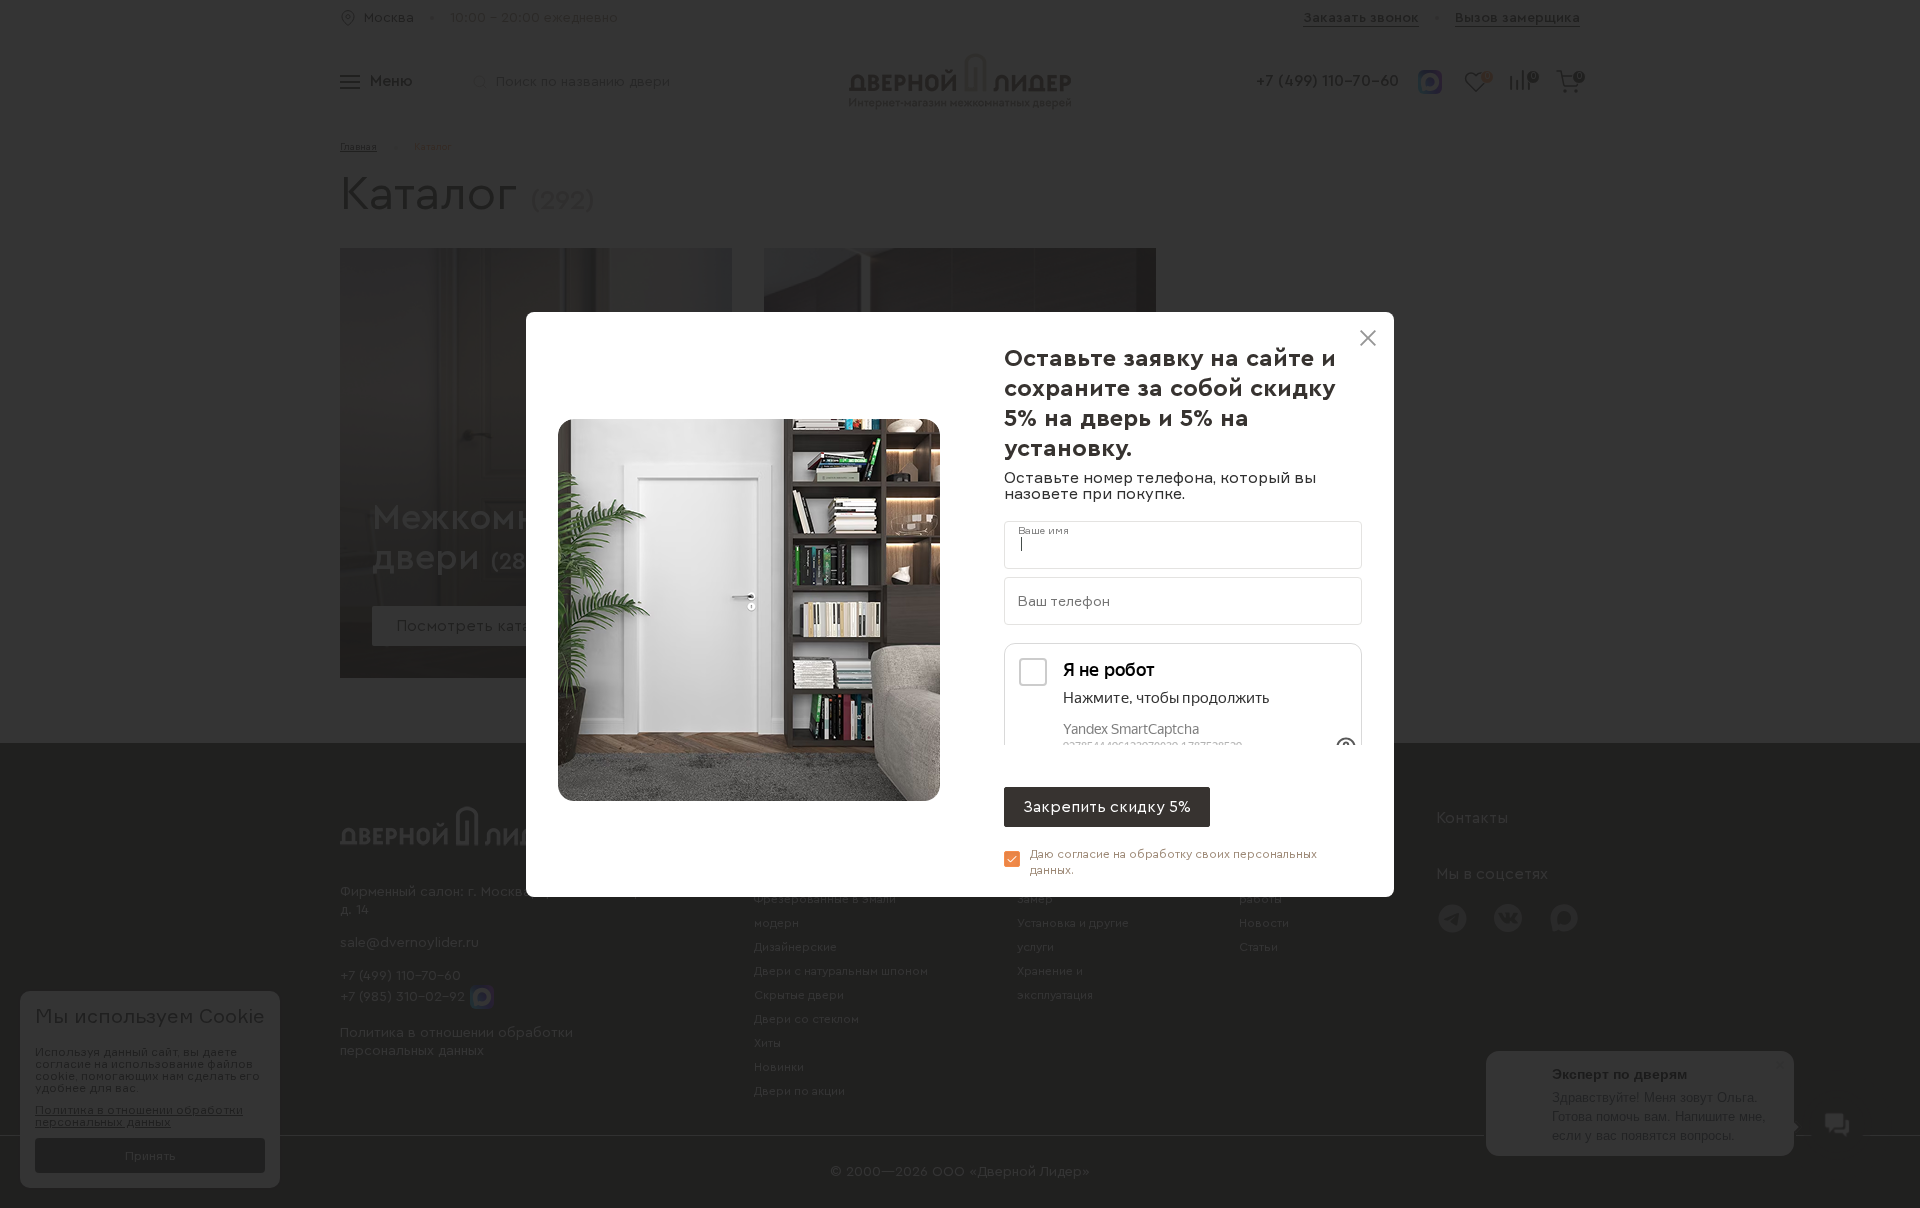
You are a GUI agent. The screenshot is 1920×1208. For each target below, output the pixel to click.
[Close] (1368, 338)
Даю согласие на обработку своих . (1173, 862)
